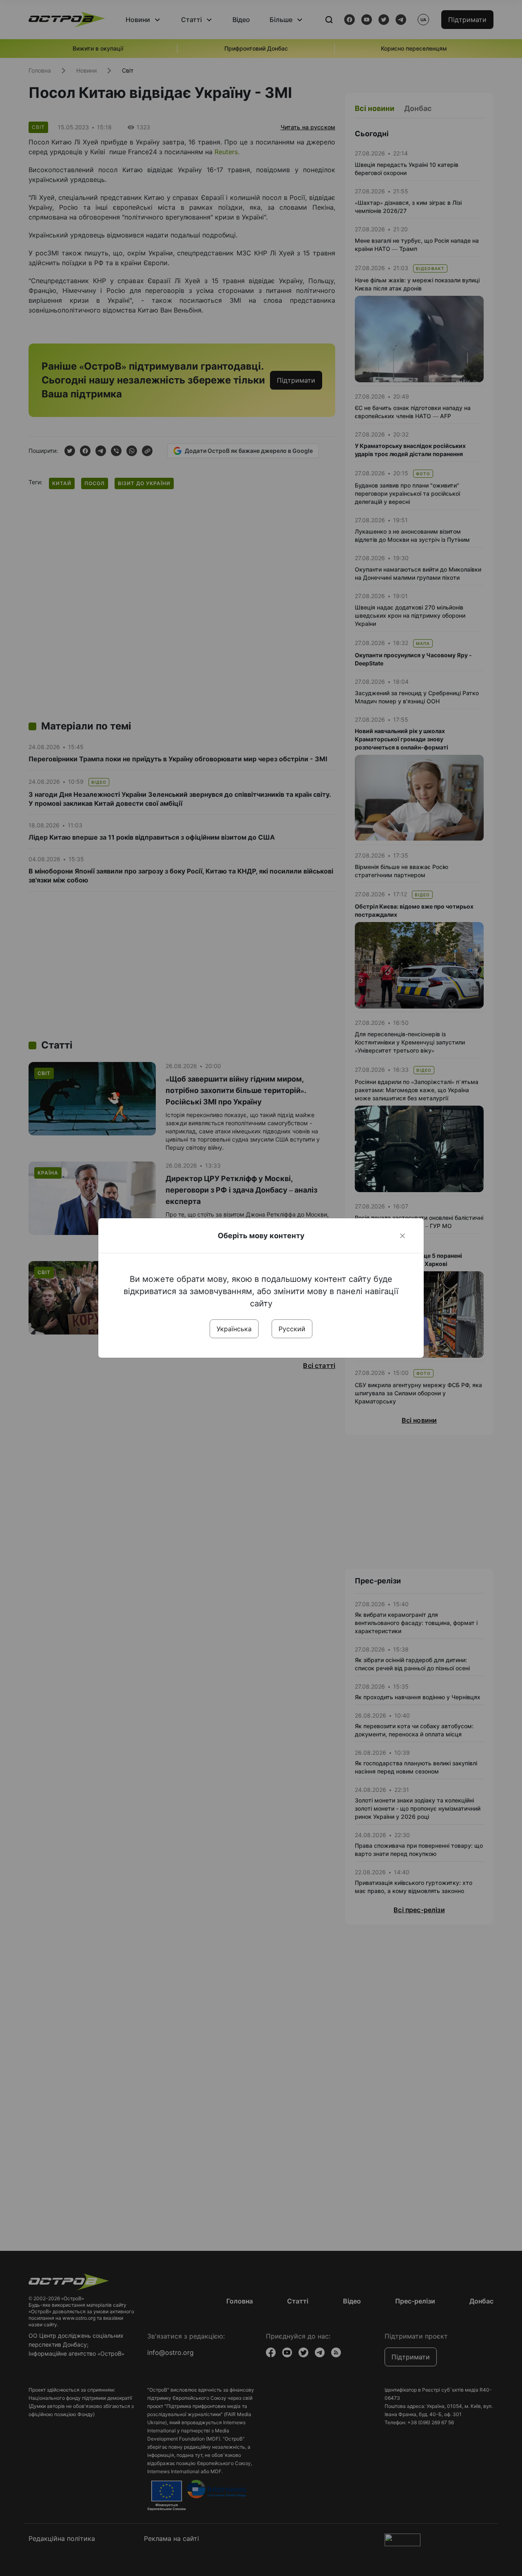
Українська (234, 1329)
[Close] (403, 1236)
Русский (292, 1329)
